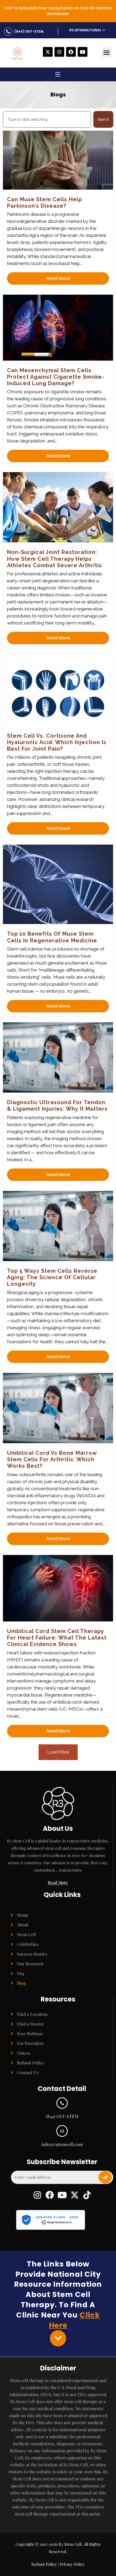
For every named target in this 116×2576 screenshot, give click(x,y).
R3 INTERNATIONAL (85, 30)
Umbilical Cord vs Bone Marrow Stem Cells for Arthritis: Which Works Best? (52, 1460)
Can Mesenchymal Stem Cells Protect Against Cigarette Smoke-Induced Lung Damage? (56, 377)
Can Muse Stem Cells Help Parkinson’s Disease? (45, 203)
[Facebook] (71, 52)
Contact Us (28, 2072)
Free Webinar (30, 2033)
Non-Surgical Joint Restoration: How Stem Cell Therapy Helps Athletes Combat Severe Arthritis (54, 559)
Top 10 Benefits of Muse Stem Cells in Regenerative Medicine (52, 937)
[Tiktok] (87, 2195)
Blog (21, 1983)
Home (23, 1915)
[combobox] (47, 119)
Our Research (30, 1964)
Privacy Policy (72, 2564)
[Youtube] (83, 52)
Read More (58, 278)
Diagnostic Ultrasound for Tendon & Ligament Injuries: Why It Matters (57, 1106)
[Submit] (105, 2177)
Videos (23, 2053)
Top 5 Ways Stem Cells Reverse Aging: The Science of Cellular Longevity (52, 1277)
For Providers (30, 2043)
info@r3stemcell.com (62, 2144)
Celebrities (28, 1944)
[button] (106, 52)
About (23, 1925)
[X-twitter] (48, 52)
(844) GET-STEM (29, 31)
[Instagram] (59, 52)
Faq (21, 1973)
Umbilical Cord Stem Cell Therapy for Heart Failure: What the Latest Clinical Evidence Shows (57, 1638)
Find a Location (32, 2014)
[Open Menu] (58, 75)
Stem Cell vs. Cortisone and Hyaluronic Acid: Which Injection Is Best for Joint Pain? (57, 742)
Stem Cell (26, 1934)
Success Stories (32, 1954)
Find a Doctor (30, 2024)
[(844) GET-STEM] (8, 32)
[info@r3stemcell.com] (62, 2131)
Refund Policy (31, 2063)
